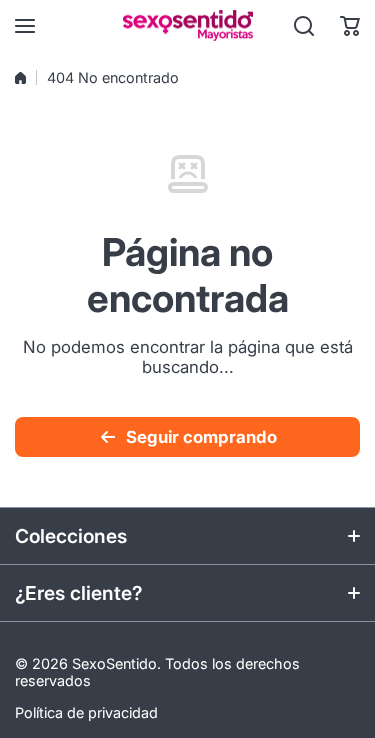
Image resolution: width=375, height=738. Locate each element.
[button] (350, 26)
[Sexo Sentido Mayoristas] (188, 25)
